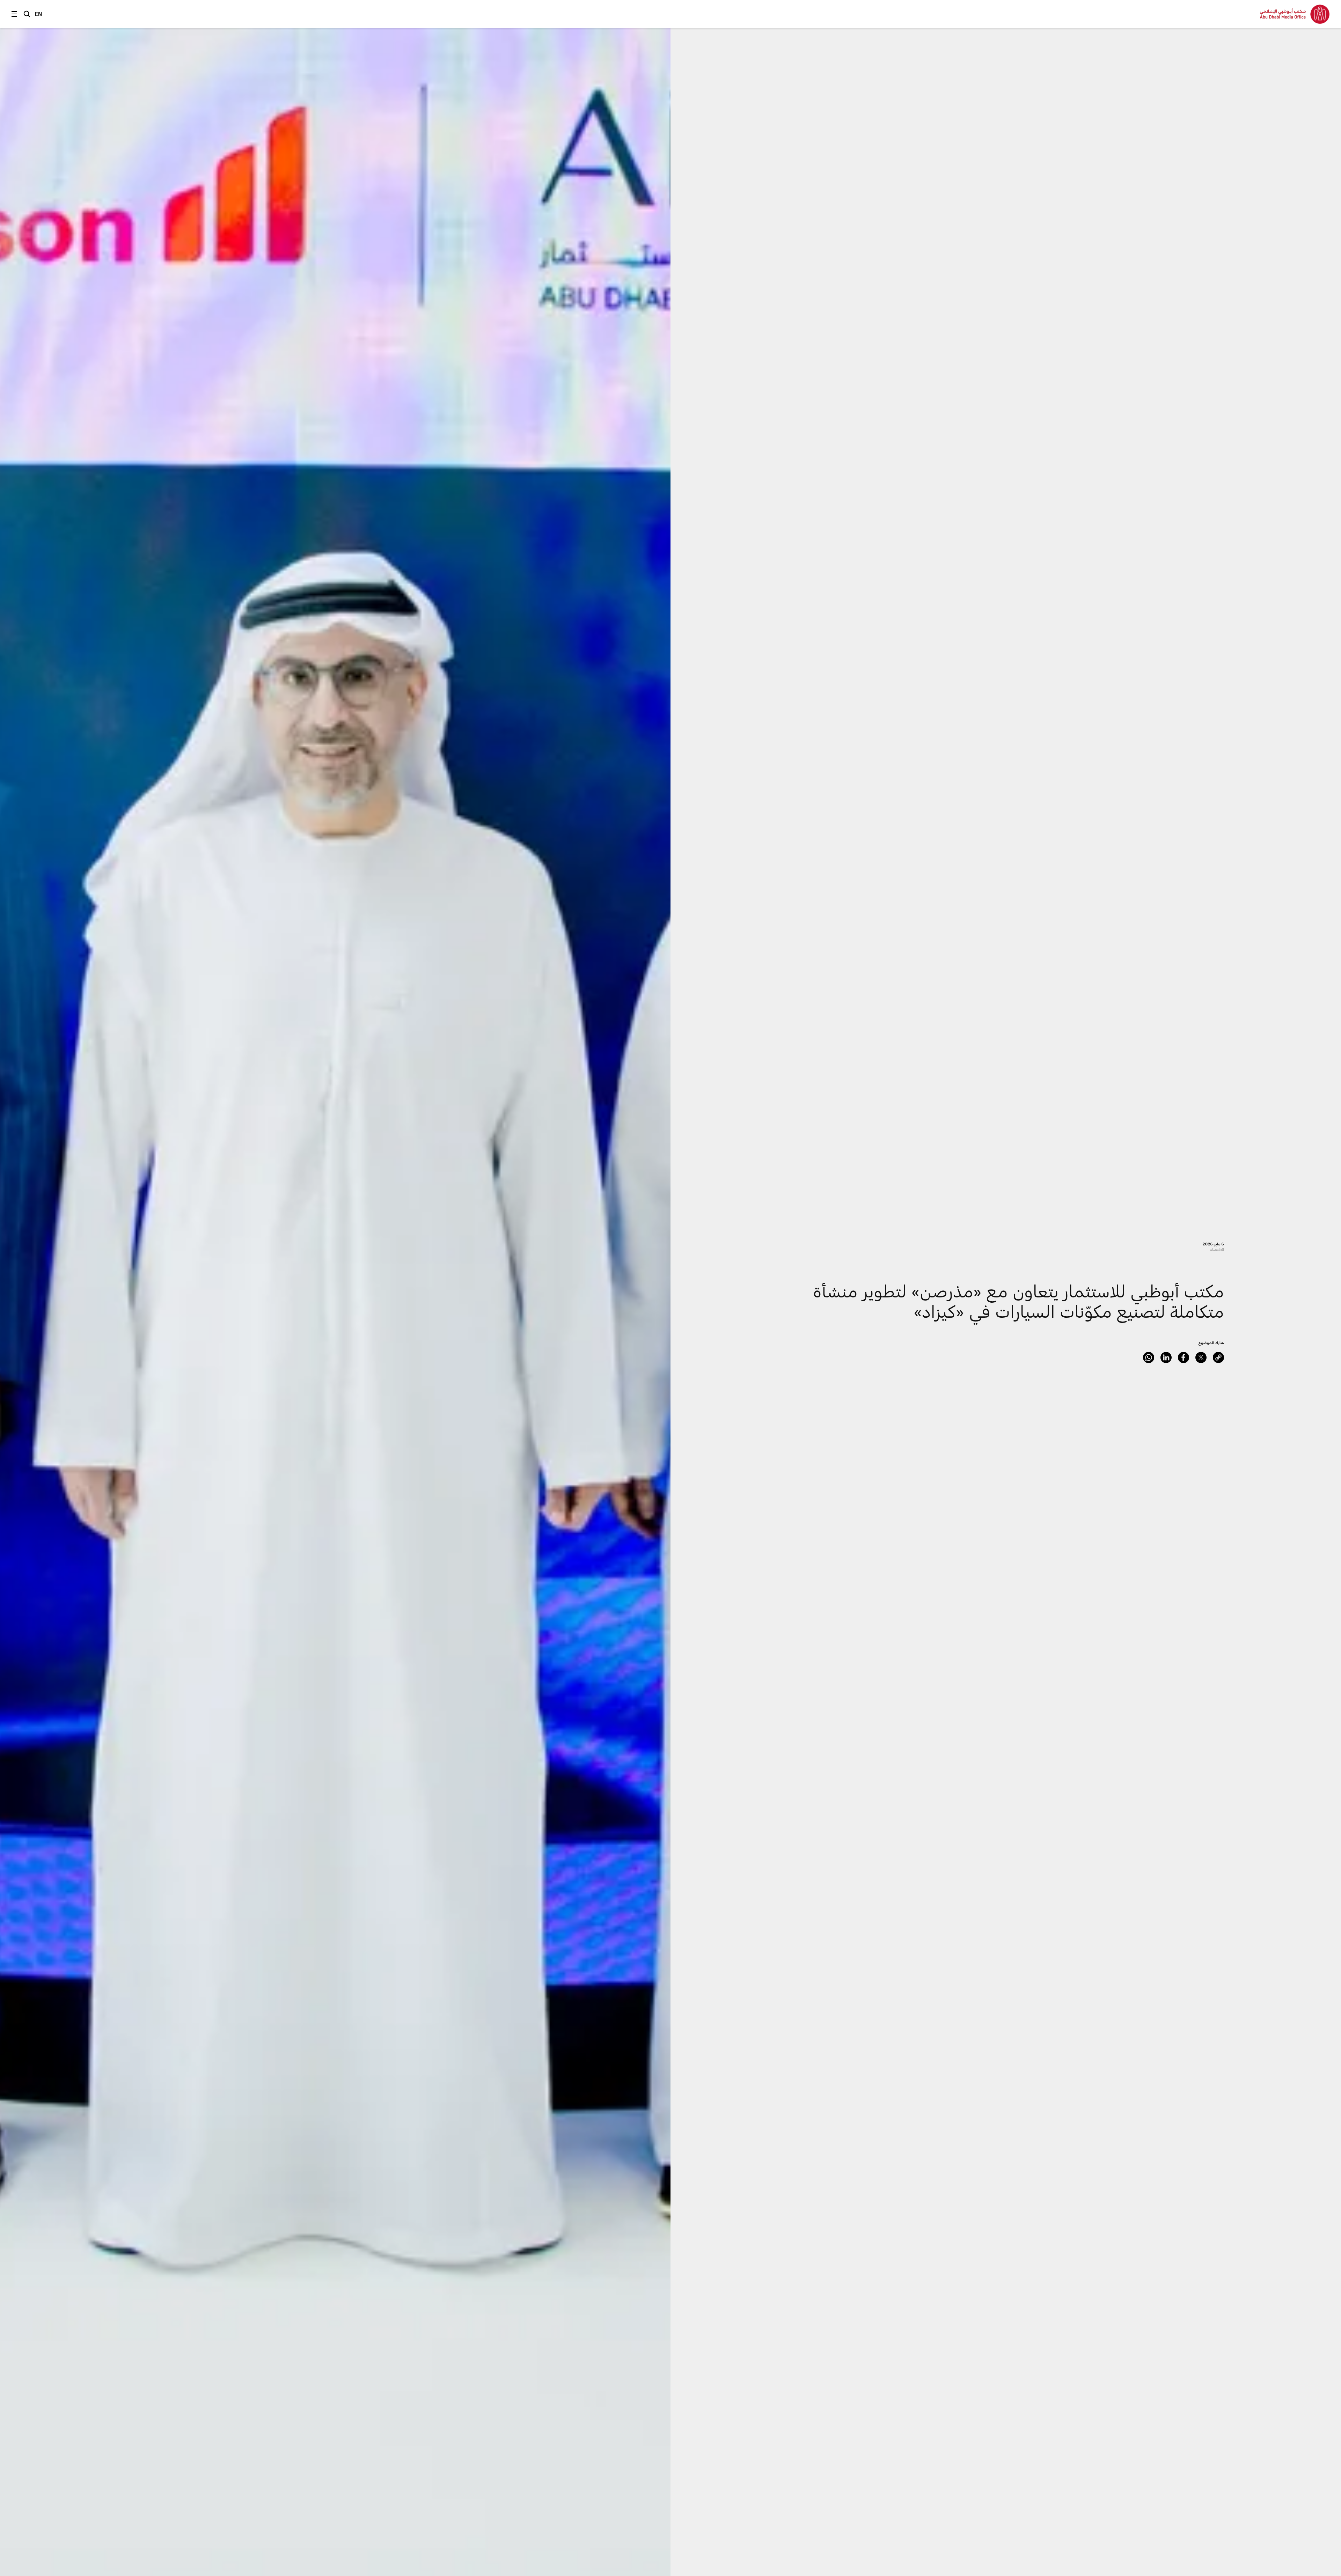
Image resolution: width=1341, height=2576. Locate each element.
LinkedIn (1166, 1357)
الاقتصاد (1217, 1249)
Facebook (1184, 1357)
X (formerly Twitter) (1201, 1357)
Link (1218, 1357)
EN (39, 14)
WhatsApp (1149, 1357)
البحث (27, 14)
